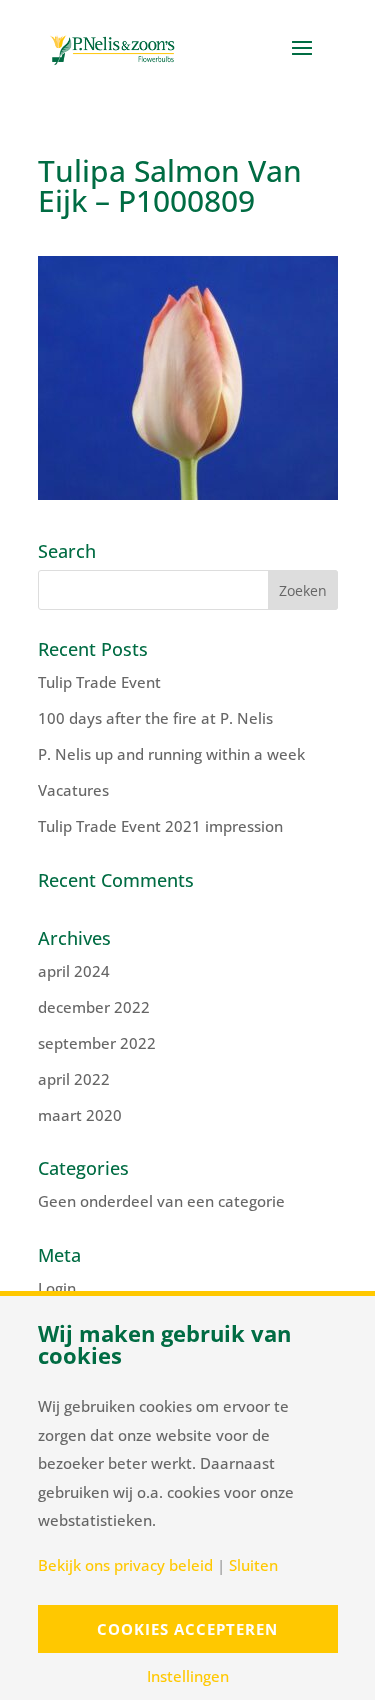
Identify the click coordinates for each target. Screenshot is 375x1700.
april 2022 (74, 1079)
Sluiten (253, 1565)
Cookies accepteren (187, 1629)
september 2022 (97, 1043)
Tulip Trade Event (99, 682)
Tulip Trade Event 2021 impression (160, 826)
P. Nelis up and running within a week (171, 754)
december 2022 (94, 1007)
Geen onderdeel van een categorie (161, 1201)
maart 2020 (80, 1115)
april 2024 (74, 971)
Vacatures (73, 790)
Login (57, 1288)
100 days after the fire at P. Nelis (155, 718)
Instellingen (188, 1676)
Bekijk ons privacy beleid (125, 1565)
